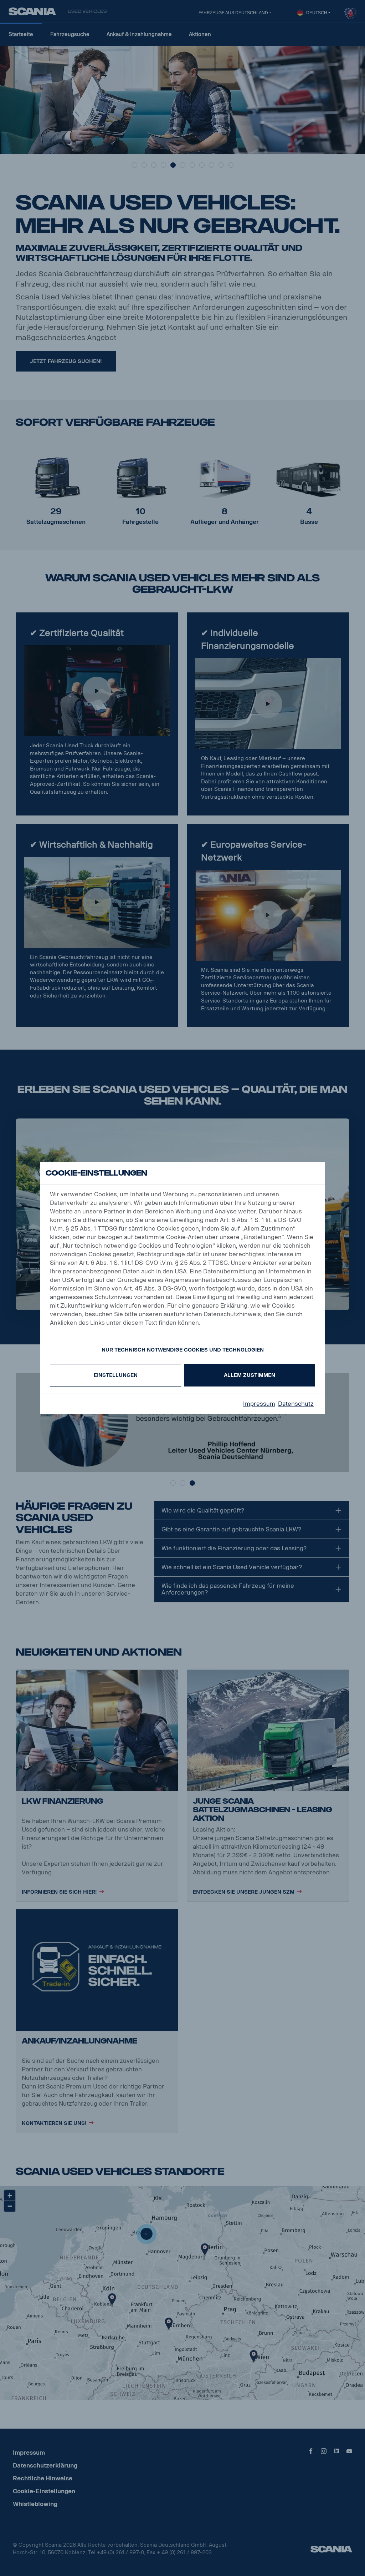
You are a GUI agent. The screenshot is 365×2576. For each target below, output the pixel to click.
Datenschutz (296, 1404)
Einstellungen (116, 1375)
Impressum (259, 1404)
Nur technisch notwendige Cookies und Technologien (183, 1350)
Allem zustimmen (250, 1375)
